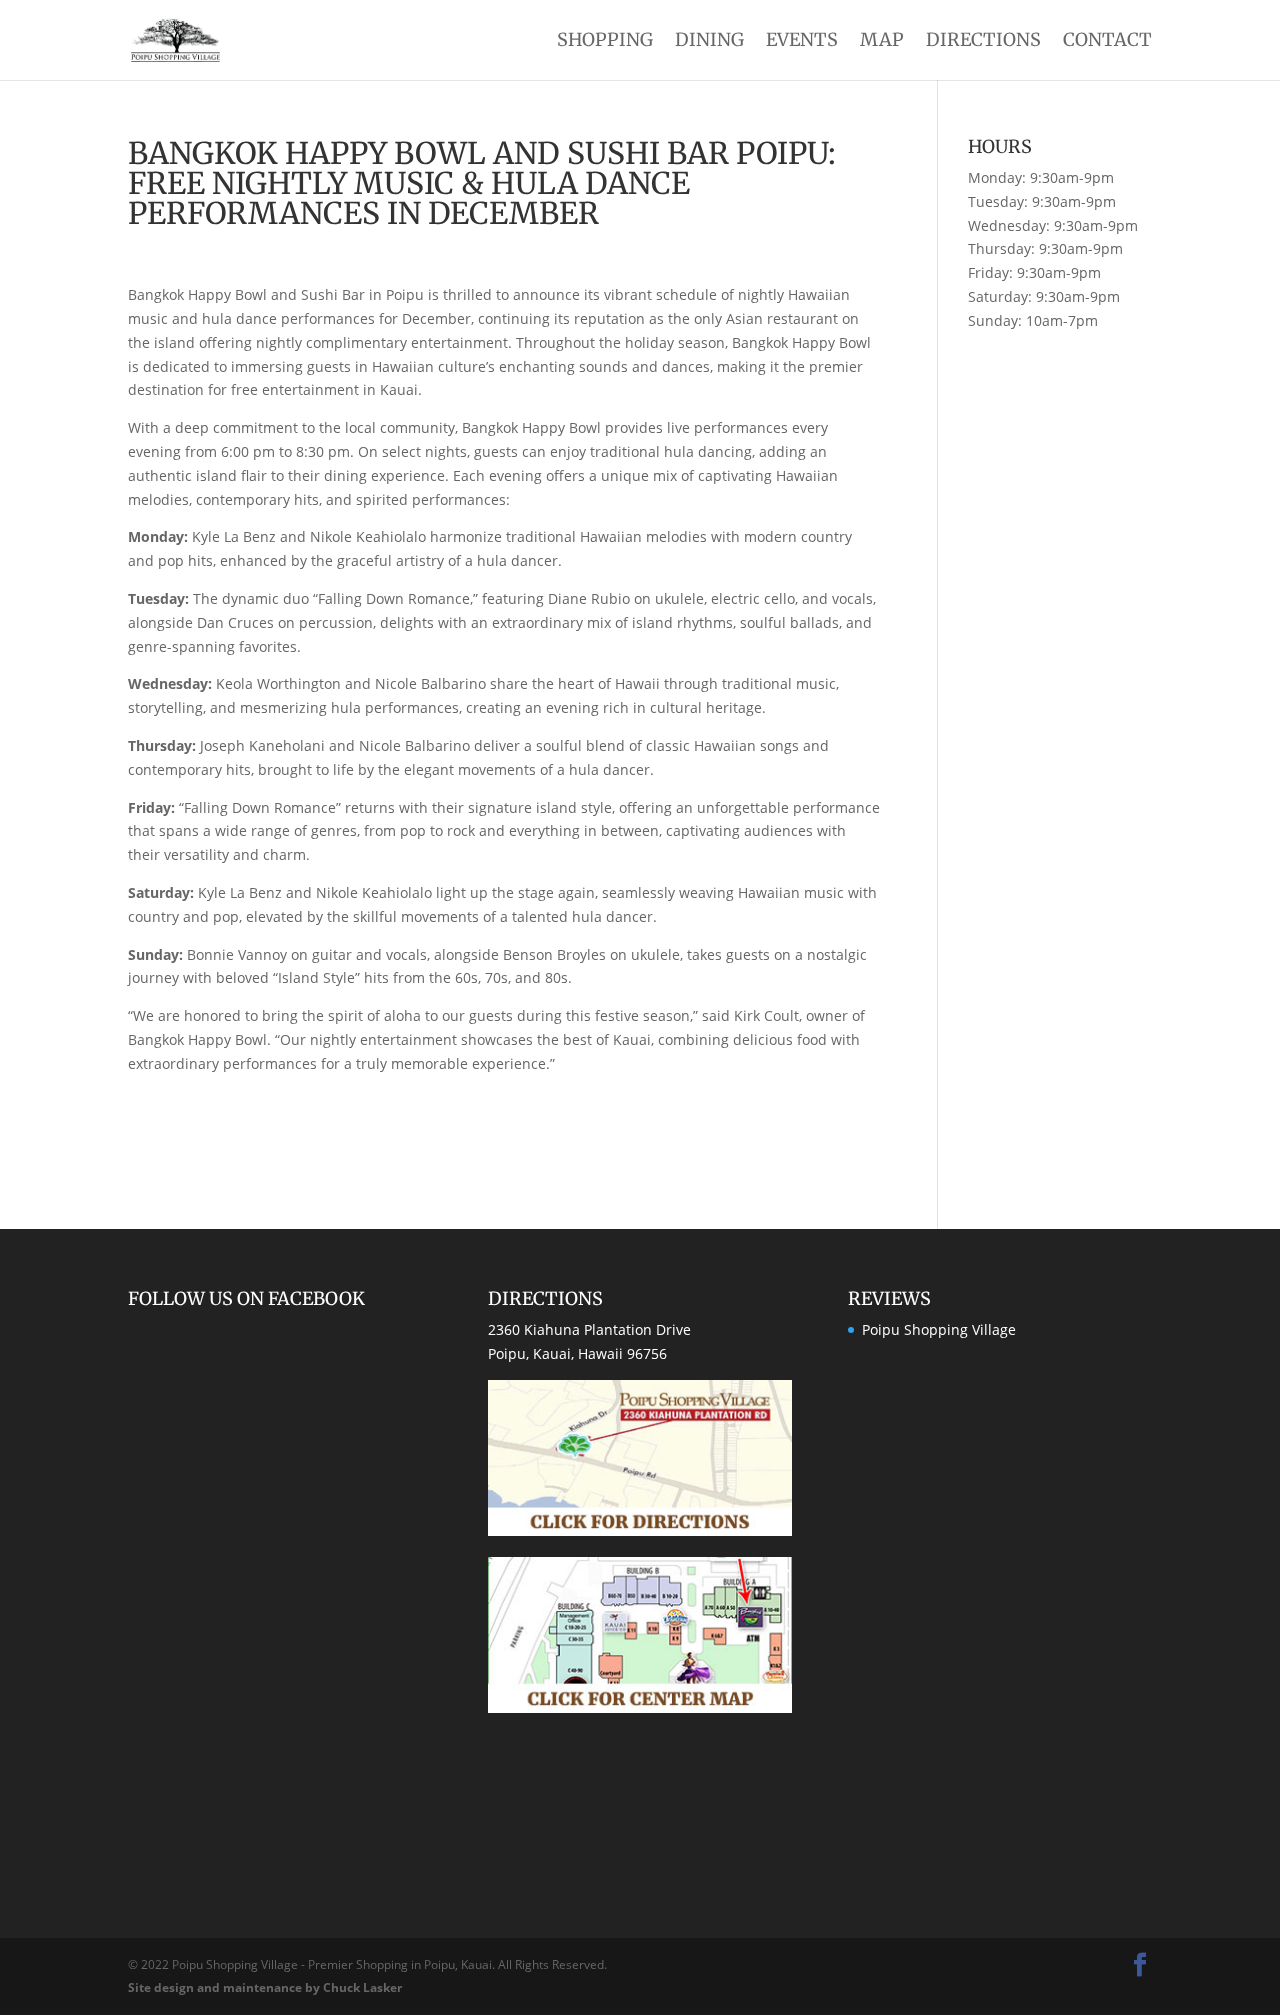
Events (802, 42)
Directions (983, 42)
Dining (709, 42)
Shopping (605, 42)
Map (882, 42)
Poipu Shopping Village (939, 1329)
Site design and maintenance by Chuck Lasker (265, 1987)
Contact (1107, 42)
